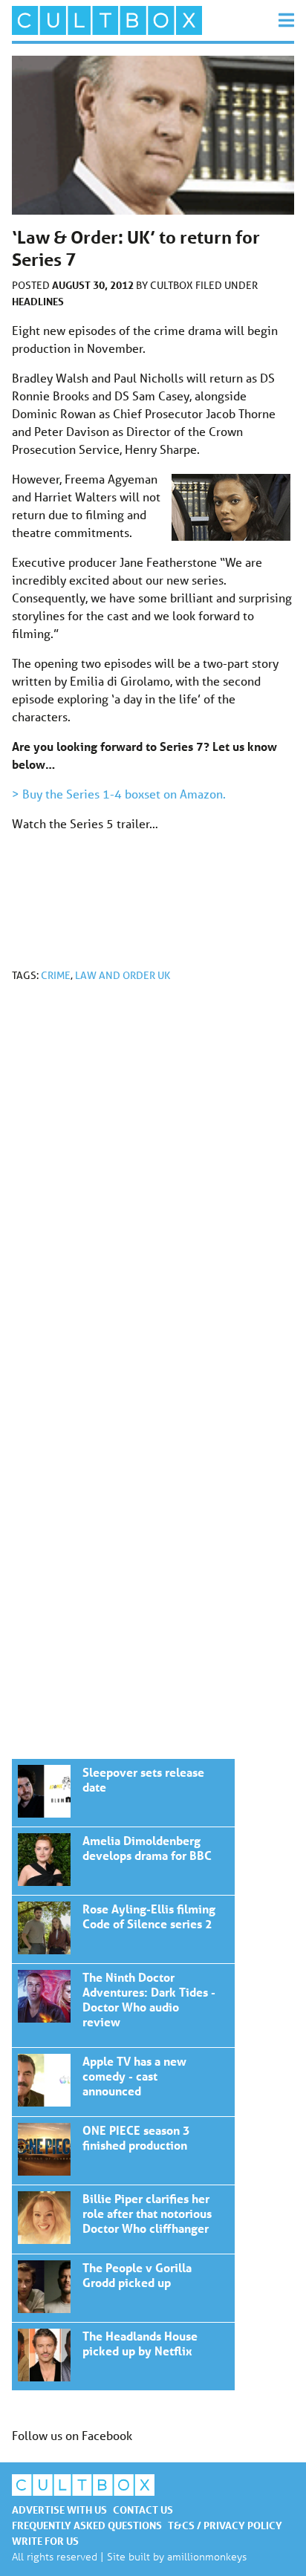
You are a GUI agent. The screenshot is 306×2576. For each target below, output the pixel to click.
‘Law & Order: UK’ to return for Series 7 (123, 1793)
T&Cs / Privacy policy (225, 2525)
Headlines (38, 301)
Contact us (143, 2510)
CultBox (173, 285)
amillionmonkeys (207, 2556)
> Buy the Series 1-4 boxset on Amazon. (119, 794)
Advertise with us (59, 2510)
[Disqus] (153, 1193)
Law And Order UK (123, 975)
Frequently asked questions (87, 2525)
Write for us (45, 2541)
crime (56, 975)
